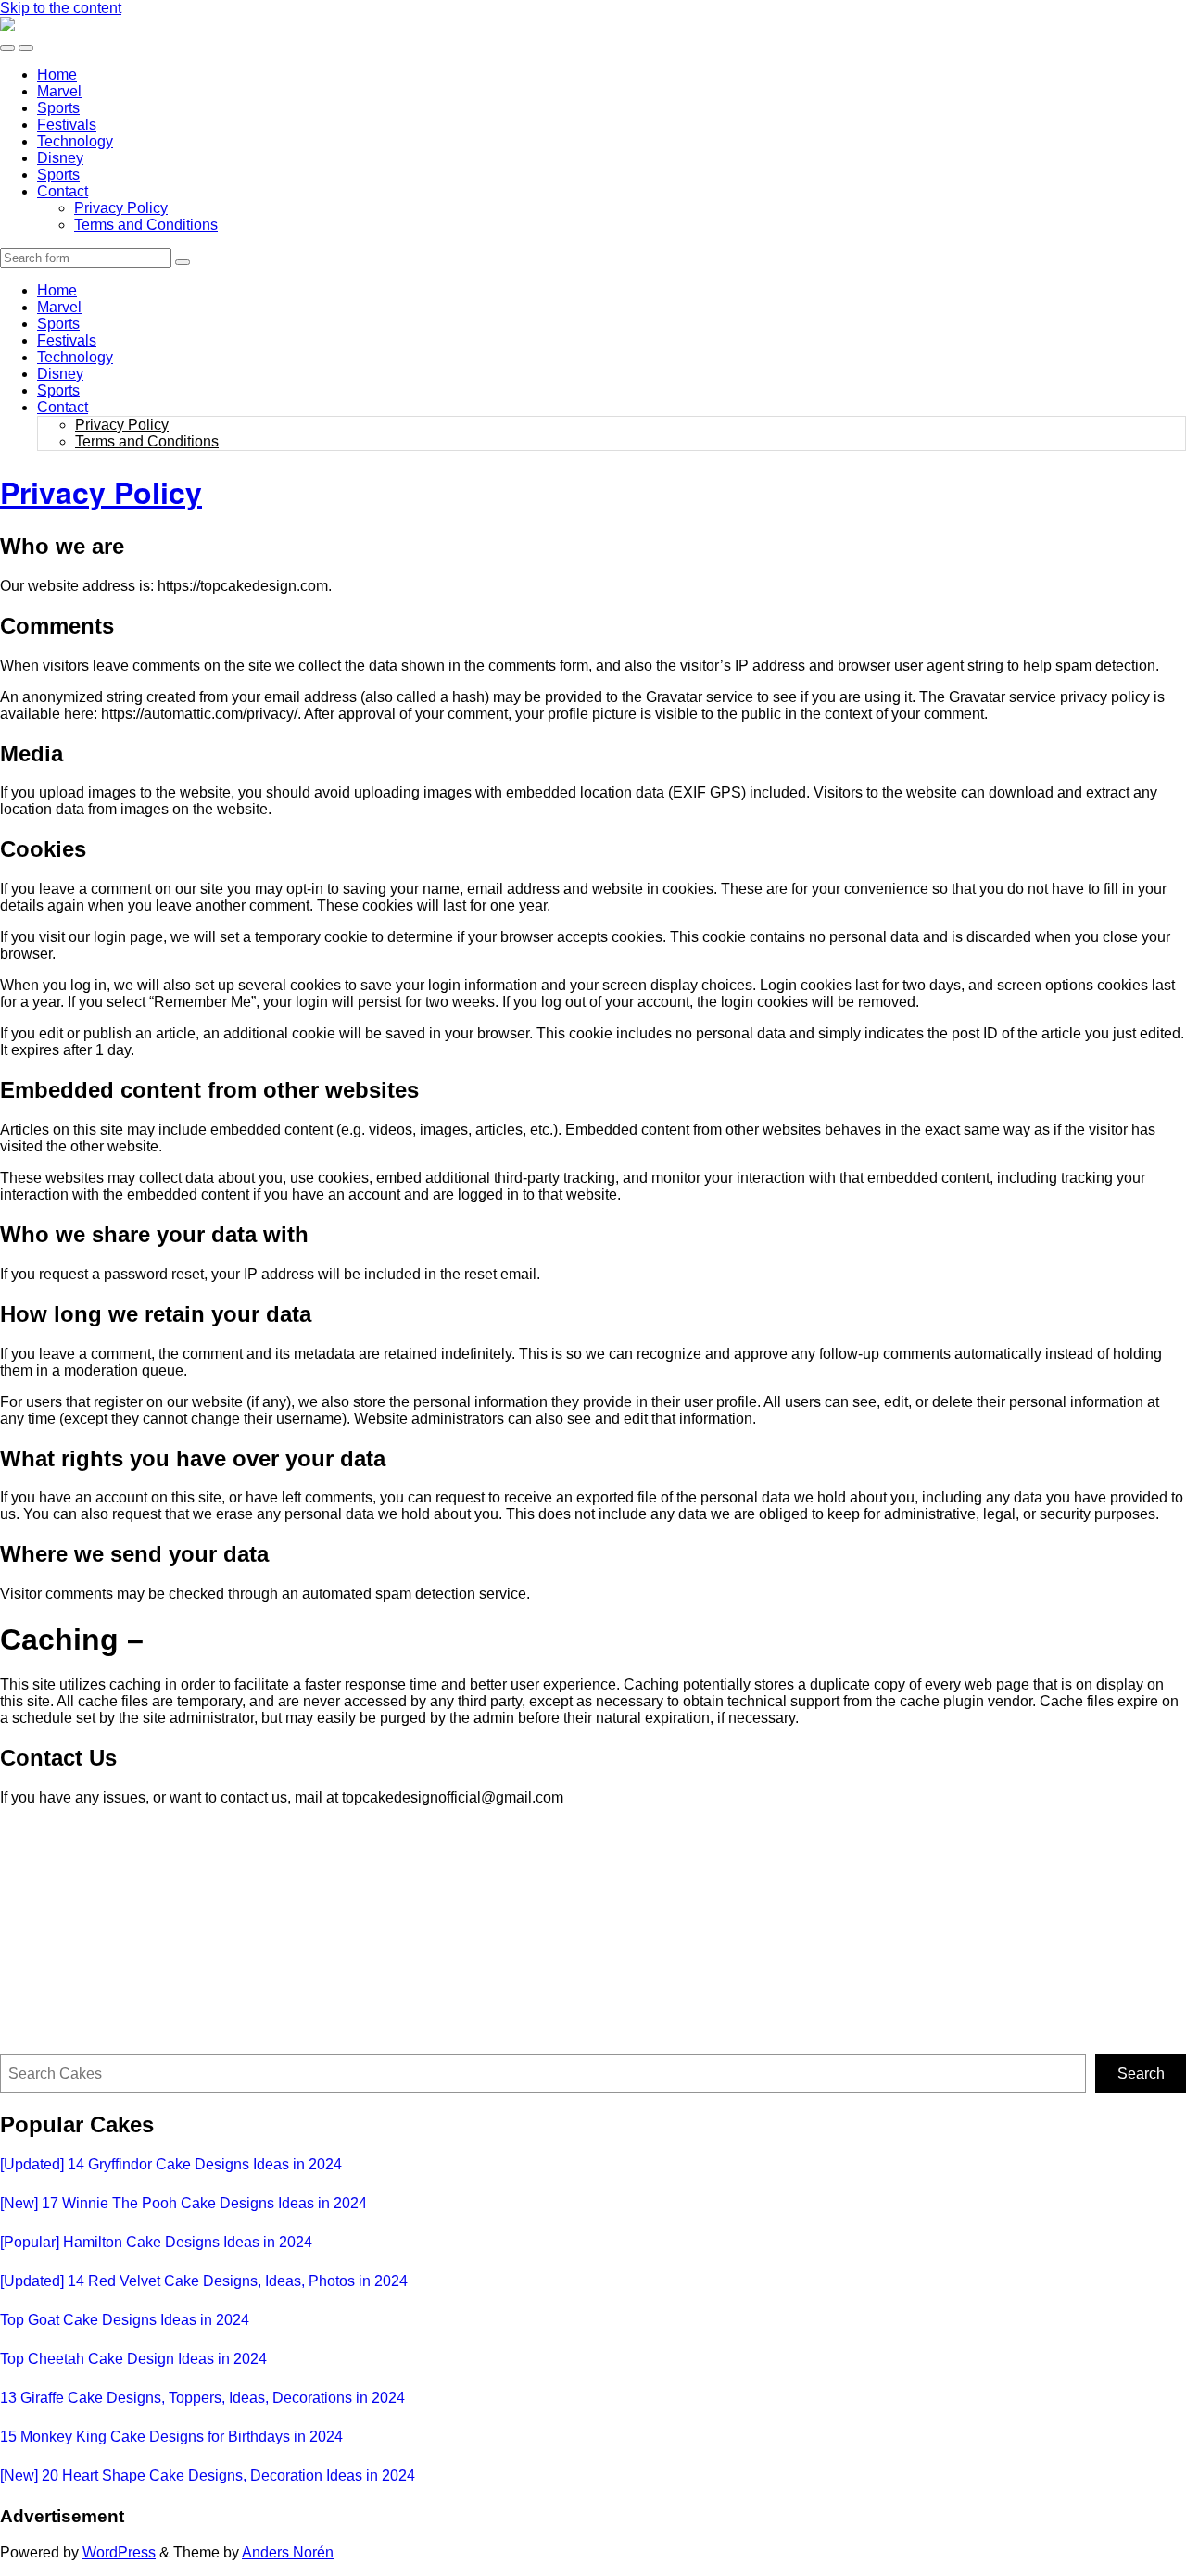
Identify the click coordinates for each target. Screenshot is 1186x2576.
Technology (75, 141)
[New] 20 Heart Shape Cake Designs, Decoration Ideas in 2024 (208, 2475)
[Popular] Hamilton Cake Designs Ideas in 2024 (156, 2242)
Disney (60, 158)
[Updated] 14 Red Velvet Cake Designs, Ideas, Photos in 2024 (204, 2281)
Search (1141, 2073)
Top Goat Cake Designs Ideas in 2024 (125, 2320)
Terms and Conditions (146, 225)
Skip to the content (61, 8)
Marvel (59, 91)
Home (57, 75)
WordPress (119, 2552)
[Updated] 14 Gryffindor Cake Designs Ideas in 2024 (171, 2164)
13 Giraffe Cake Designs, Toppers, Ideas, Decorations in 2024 (202, 2398)
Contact (63, 191)
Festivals (67, 125)
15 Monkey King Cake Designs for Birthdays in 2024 (171, 2437)
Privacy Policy (121, 208)
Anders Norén (288, 2552)
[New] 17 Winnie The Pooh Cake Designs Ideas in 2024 (183, 2203)
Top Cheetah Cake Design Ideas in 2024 (133, 2359)
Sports (58, 108)
